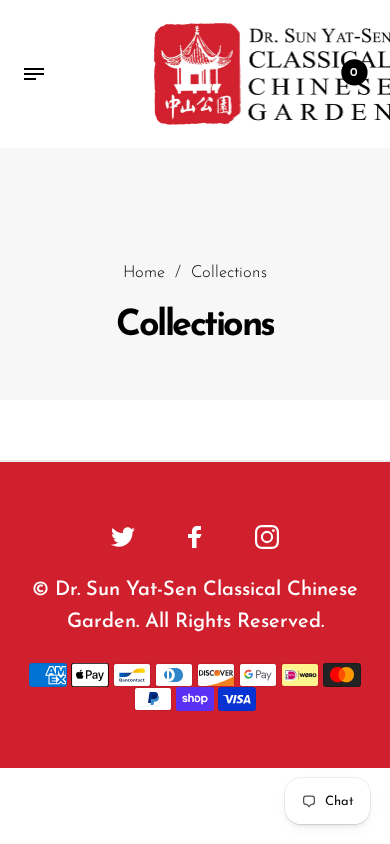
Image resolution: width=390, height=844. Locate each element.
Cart (354, 73)
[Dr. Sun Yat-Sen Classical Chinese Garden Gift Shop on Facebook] (195, 537)
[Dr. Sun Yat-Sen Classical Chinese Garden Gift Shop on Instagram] (267, 537)
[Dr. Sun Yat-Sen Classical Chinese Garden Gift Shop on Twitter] (123, 537)
